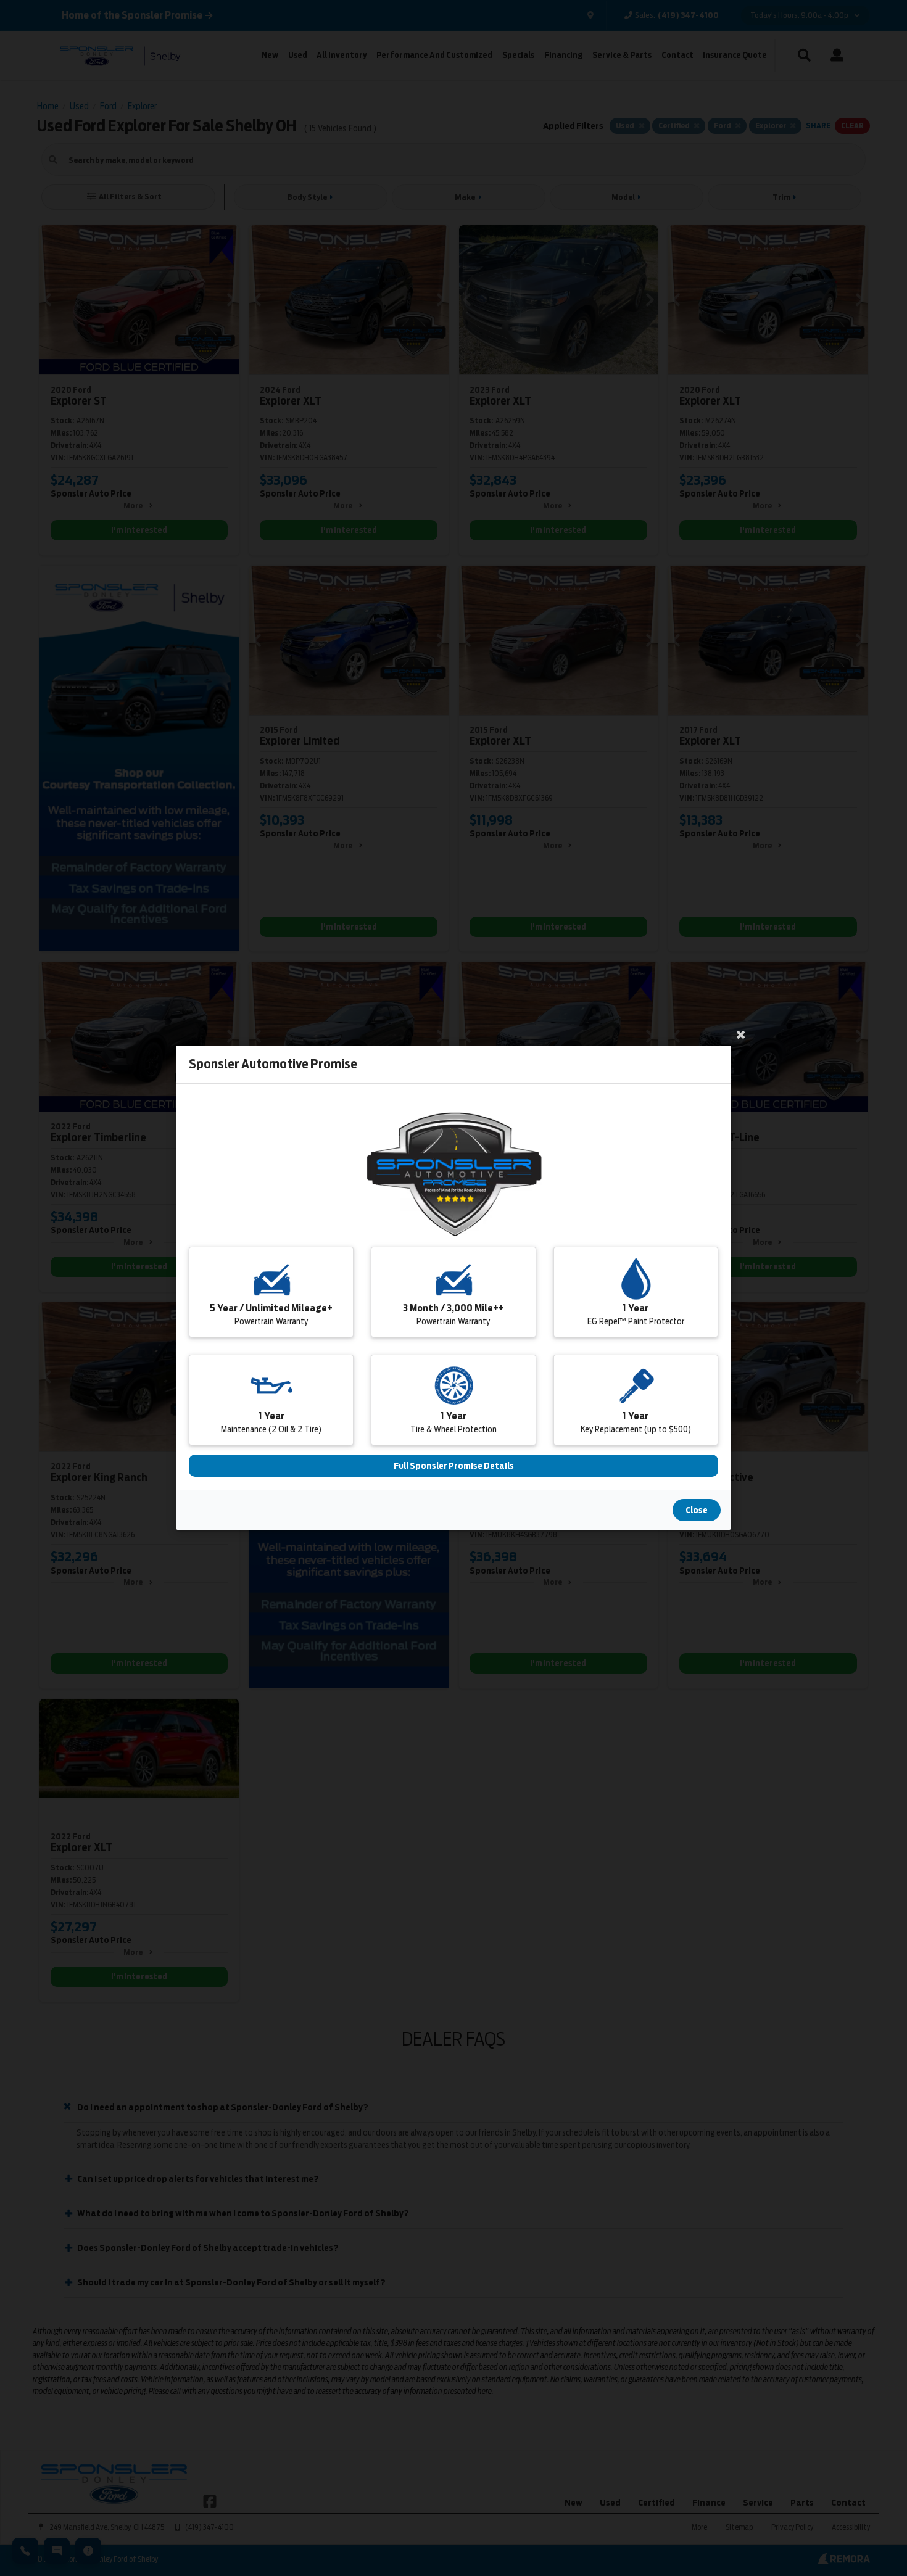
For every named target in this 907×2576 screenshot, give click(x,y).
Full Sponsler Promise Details (454, 1466)
